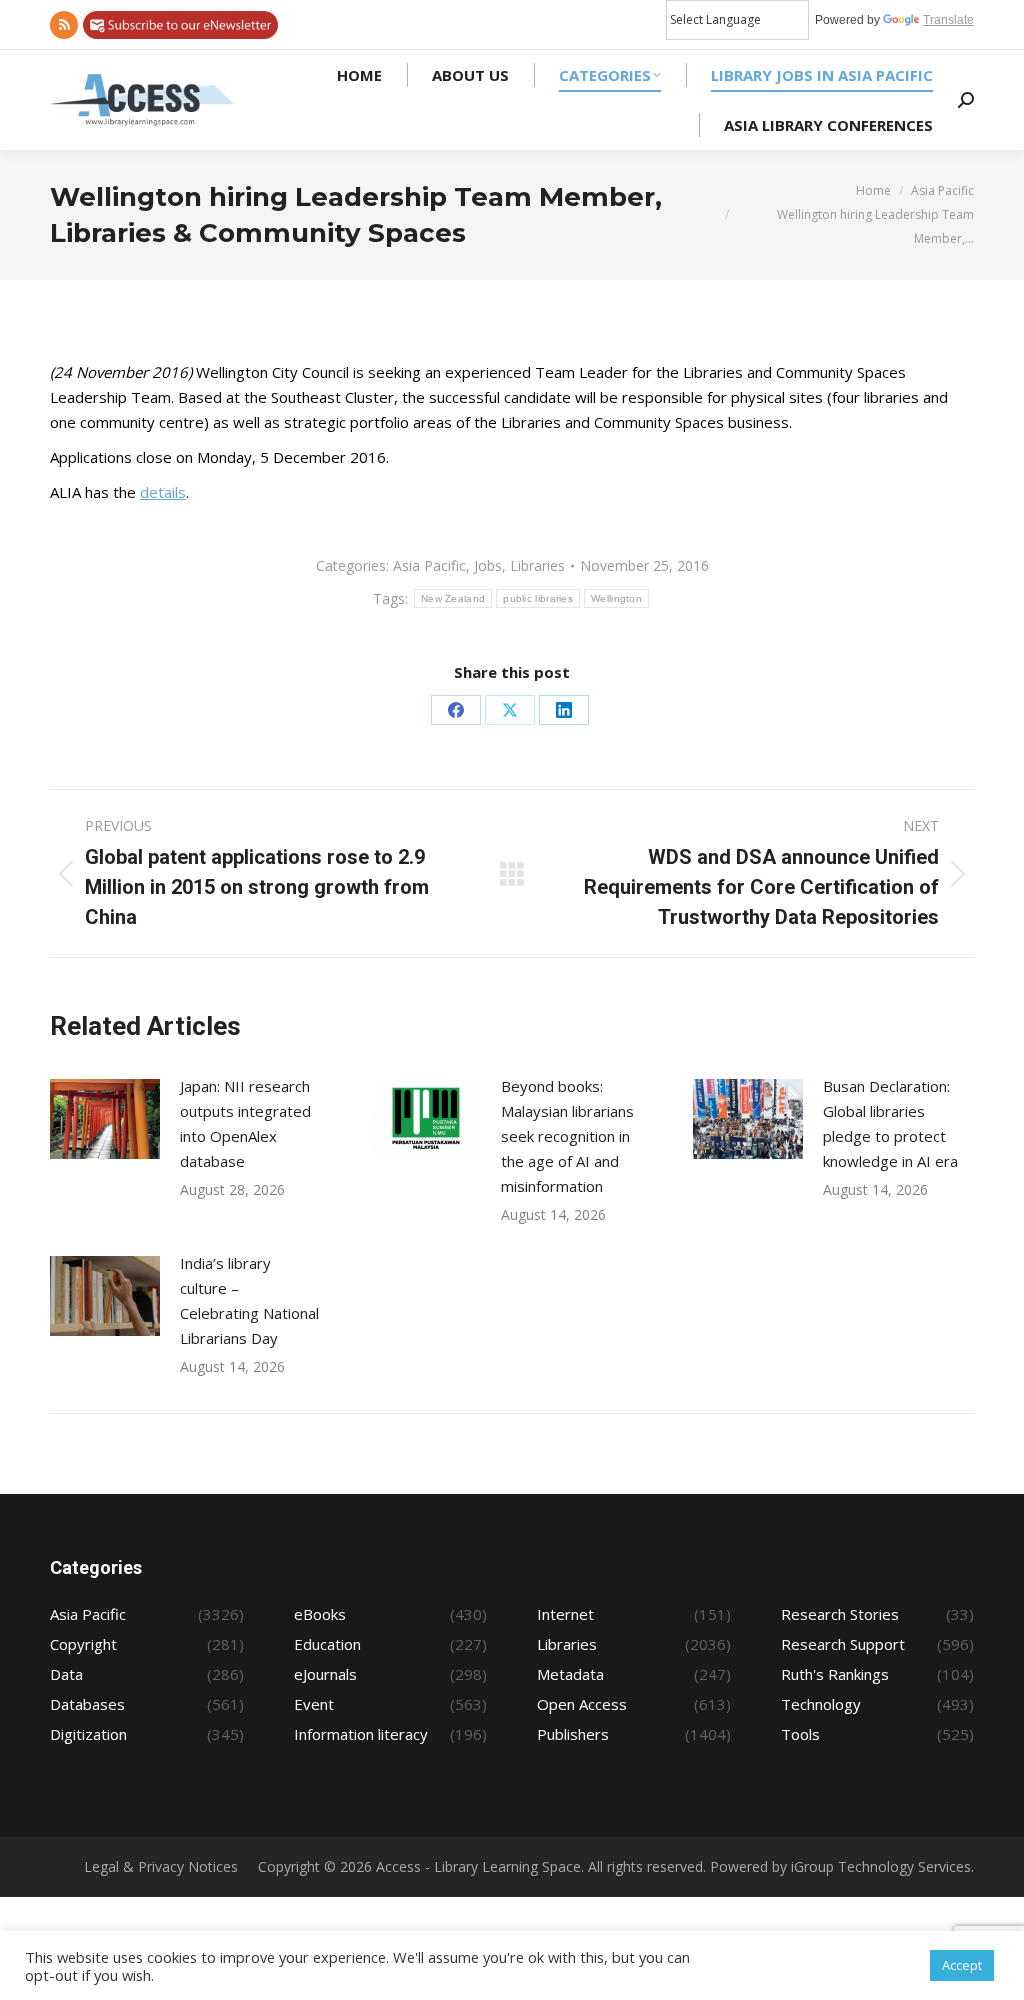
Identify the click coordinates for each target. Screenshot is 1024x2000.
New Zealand (453, 598)
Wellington (616, 598)
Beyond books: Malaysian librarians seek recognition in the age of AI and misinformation (567, 1136)
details (163, 492)
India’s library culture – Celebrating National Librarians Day (249, 1300)
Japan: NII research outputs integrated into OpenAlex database (245, 1123)
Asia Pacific (429, 565)
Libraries (537, 565)
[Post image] (105, 1119)
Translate (948, 20)
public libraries (538, 598)
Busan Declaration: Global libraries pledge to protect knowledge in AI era (890, 1123)
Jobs (488, 565)
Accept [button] (962, 1965)
